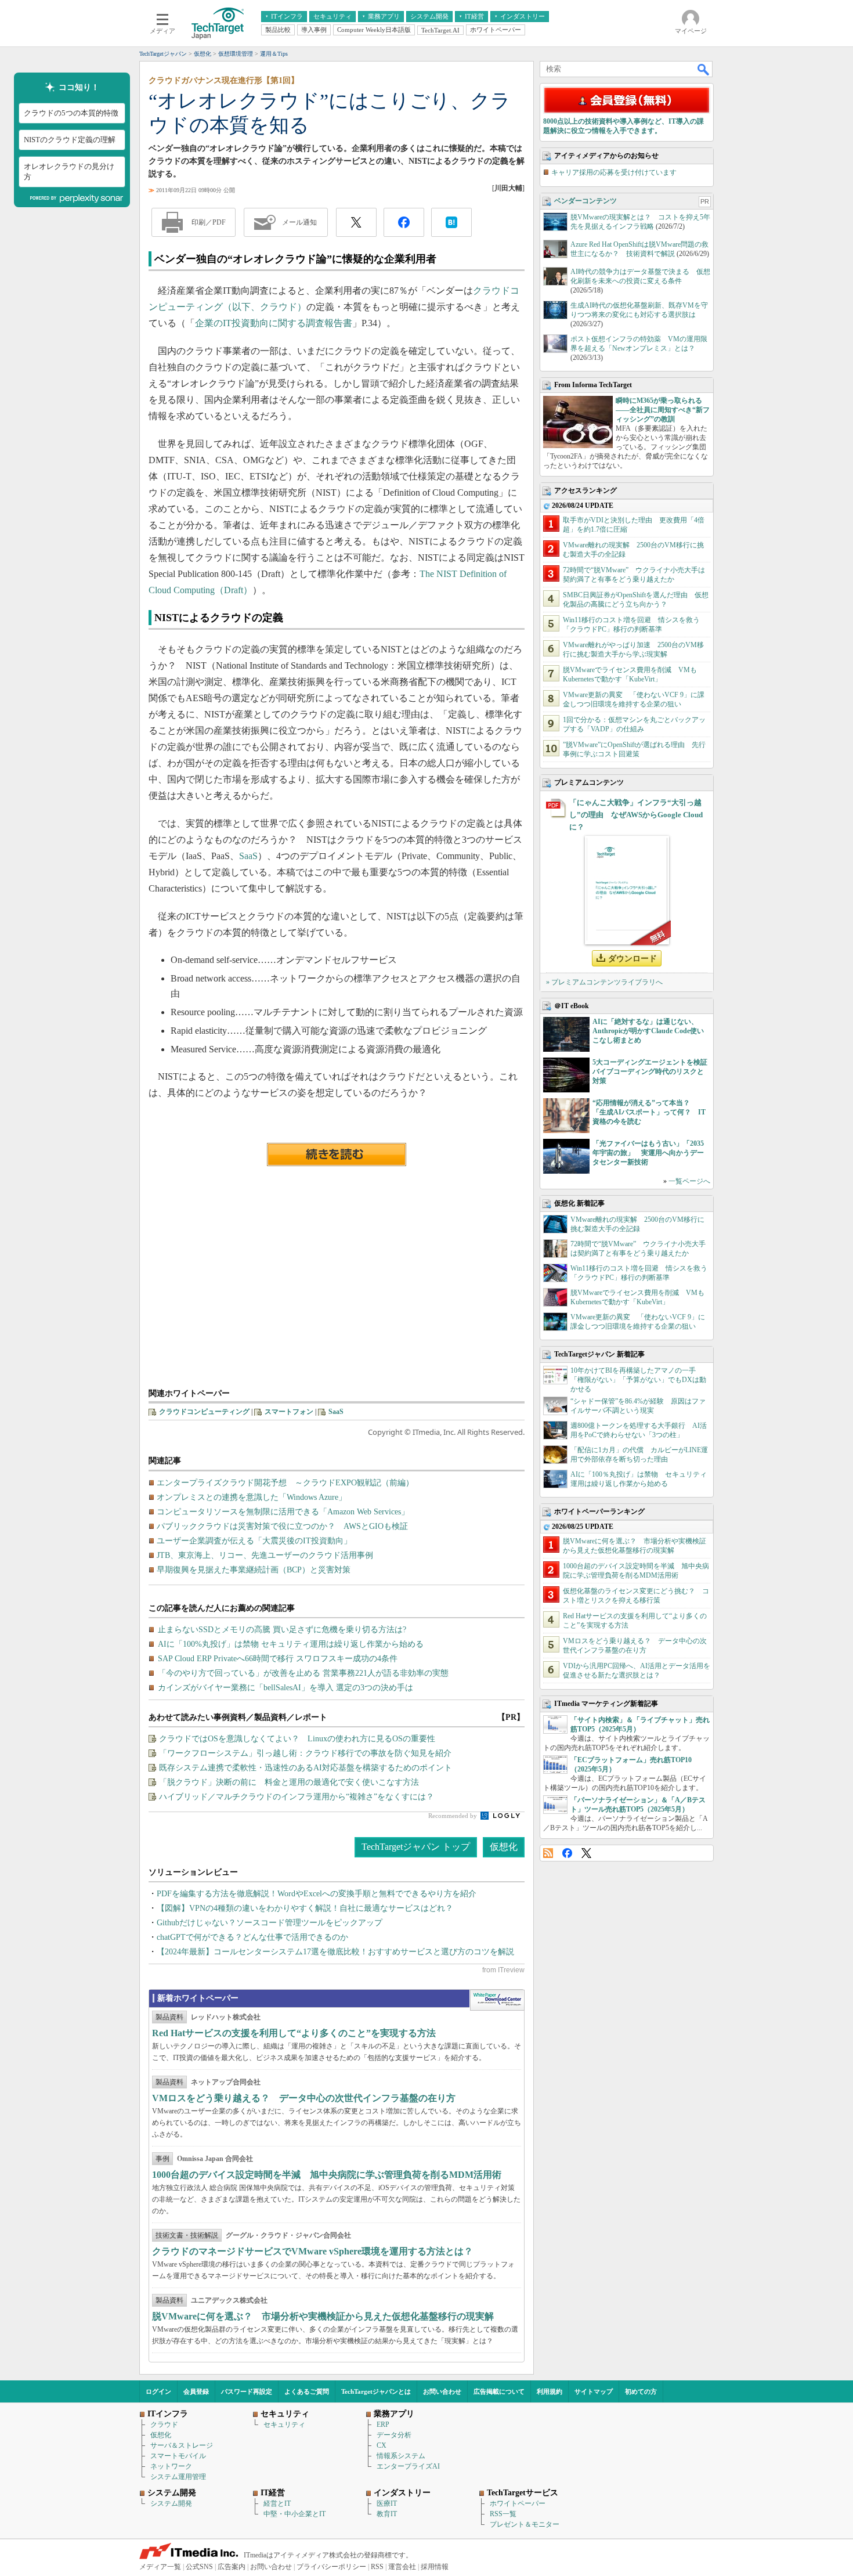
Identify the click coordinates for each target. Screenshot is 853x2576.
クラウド (164, 2425)
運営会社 (402, 2567)
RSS (548, 1853)
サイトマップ (594, 2391)
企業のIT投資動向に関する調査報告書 (274, 323)
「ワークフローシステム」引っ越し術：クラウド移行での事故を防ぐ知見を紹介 (305, 1753)
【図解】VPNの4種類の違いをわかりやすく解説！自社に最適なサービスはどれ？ (305, 1908)
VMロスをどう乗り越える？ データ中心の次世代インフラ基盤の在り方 (304, 2098)
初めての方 (641, 2391)
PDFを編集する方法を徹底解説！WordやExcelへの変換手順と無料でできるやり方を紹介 (317, 1894)
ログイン (158, 2391)
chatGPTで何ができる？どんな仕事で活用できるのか (252, 1937)
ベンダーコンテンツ (585, 201)
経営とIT (277, 2503)
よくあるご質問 (307, 2391)
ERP (383, 2425)
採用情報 (435, 2567)
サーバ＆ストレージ (182, 2445)
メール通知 (299, 222)
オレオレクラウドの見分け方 (69, 172)
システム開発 (171, 2503)
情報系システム (401, 2456)
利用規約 (550, 2391)
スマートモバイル (178, 2456)
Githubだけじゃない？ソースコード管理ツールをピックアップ (270, 1923)
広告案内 (232, 2567)
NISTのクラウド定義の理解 (70, 140)
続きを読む (337, 1154)
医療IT (387, 2503)
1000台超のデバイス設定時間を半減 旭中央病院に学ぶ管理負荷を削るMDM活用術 (327, 2175)
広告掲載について (499, 2391)
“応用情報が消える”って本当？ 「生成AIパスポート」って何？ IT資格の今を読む (649, 1112)
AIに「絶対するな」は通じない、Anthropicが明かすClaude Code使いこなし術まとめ (648, 1031)
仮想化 (504, 1847)
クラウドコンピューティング (204, 1412)
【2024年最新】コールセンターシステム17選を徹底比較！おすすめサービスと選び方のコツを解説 (335, 1952)
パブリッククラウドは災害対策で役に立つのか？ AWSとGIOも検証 (282, 1526)
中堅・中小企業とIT (294, 2514)
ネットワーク (171, 2466)
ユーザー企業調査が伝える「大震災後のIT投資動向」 (254, 1541)
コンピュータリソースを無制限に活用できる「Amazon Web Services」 (283, 1512)
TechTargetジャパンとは (376, 2391)
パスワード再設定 (247, 2391)
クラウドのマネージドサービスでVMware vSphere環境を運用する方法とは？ (312, 2251)
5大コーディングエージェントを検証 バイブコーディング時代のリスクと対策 (653, 1071)
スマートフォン (289, 1412)
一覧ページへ (689, 1181)
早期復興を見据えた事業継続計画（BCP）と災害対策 (254, 1570)
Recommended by (453, 1816)
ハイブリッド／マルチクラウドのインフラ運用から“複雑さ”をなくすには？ (297, 1797)
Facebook (567, 1853)
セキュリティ (284, 2425)
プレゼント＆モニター (525, 2524)
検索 (704, 69)
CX (382, 2445)
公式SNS (199, 2567)
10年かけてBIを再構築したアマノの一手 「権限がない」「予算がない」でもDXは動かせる (638, 1380)
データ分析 (394, 2435)
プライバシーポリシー (331, 2567)
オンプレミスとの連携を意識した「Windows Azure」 (252, 1497)
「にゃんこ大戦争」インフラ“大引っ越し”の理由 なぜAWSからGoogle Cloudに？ (636, 815)
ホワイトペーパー (518, 2503)
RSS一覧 (503, 2514)
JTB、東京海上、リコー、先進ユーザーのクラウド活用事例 (265, 1555)
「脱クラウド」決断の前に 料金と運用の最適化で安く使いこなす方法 (289, 1782)
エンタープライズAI (408, 2466)
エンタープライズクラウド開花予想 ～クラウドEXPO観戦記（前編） (285, 1483)
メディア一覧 (160, 2567)
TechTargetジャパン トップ (416, 1847)
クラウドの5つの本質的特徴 (71, 113)
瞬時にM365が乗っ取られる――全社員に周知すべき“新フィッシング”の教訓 (663, 410)
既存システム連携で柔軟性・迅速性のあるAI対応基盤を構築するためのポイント (306, 1768)
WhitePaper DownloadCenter (497, 2000)
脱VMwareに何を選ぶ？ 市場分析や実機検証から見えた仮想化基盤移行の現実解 (323, 2316)
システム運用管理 (178, 2477)
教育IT (387, 2514)
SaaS (248, 856)
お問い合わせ (442, 2391)
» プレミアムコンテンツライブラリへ (604, 982)
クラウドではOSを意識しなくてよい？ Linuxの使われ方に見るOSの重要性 (297, 1739)
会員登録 (196, 2391)
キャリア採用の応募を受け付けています (614, 172)
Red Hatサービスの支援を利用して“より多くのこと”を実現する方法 (294, 2033)
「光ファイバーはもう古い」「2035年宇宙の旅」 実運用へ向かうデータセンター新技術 (648, 1153)
